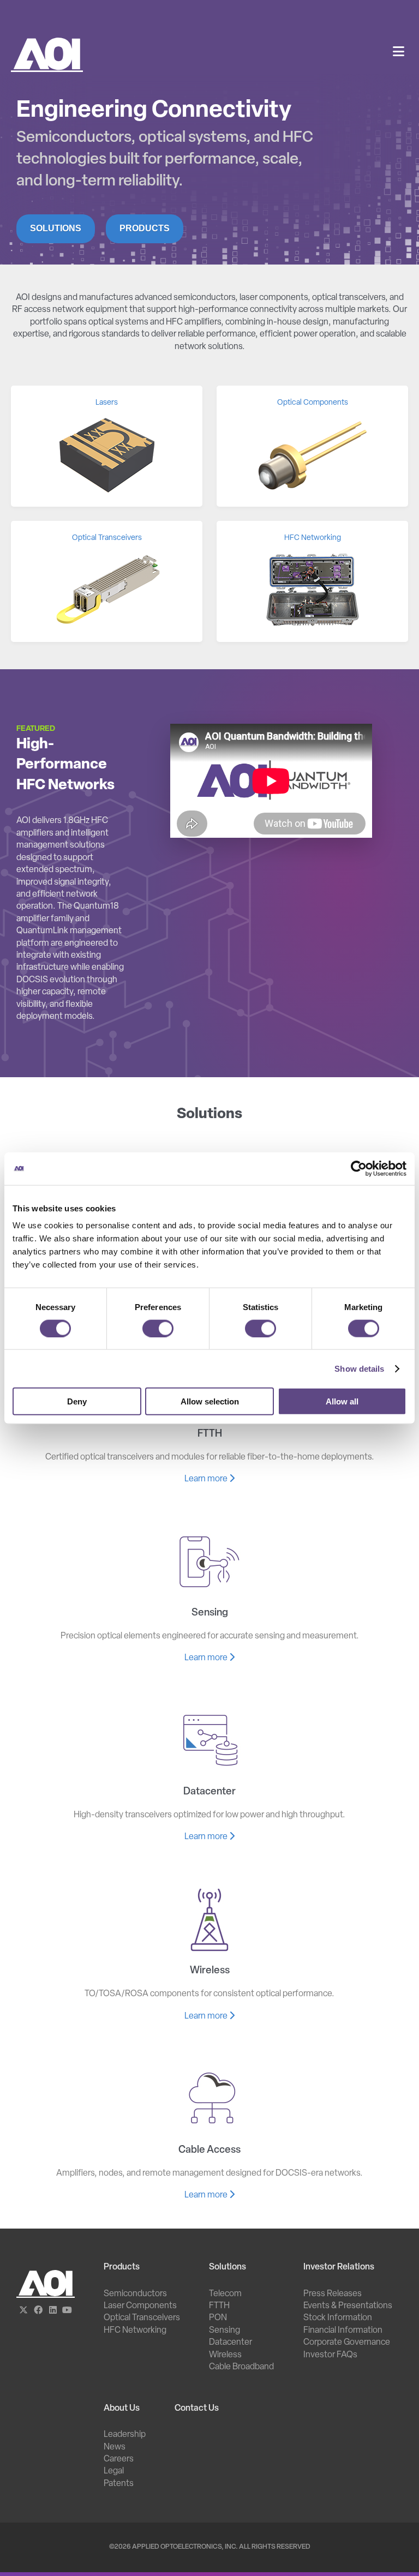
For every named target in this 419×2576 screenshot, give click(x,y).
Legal (114, 2471)
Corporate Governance (347, 2343)
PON (218, 2318)
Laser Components (140, 2306)
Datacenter (231, 2343)
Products (145, 228)
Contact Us (197, 2409)
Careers (119, 2459)
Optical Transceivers (142, 2318)
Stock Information (338, 2318)
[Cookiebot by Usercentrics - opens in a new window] (359, 1168)
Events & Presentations (348, 2306)
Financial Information (343, 2331)
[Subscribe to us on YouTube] (67, 2311)
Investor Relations (339, 2267)
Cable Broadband (241, 2367)
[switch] (158, 1328)
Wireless (225, 2355)
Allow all (342, 1401)
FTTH (219, 2306)
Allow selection (210, 1401)
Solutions (56, 228)
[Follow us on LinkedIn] (53, 2311)
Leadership (125, 2435)
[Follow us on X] (24, 2311)
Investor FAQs (330, 2355)
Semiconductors (135, 2294)
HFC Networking (135, 2331)
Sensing (225, 2331)
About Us (122, 2409)
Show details (359, 1368)
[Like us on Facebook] (38, 2311)
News (115, 2447)
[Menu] (399, 53)
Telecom (225, 2294)
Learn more (207, 1479)
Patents (119, 2484)
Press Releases (333, 2294)
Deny (77, 1401)
